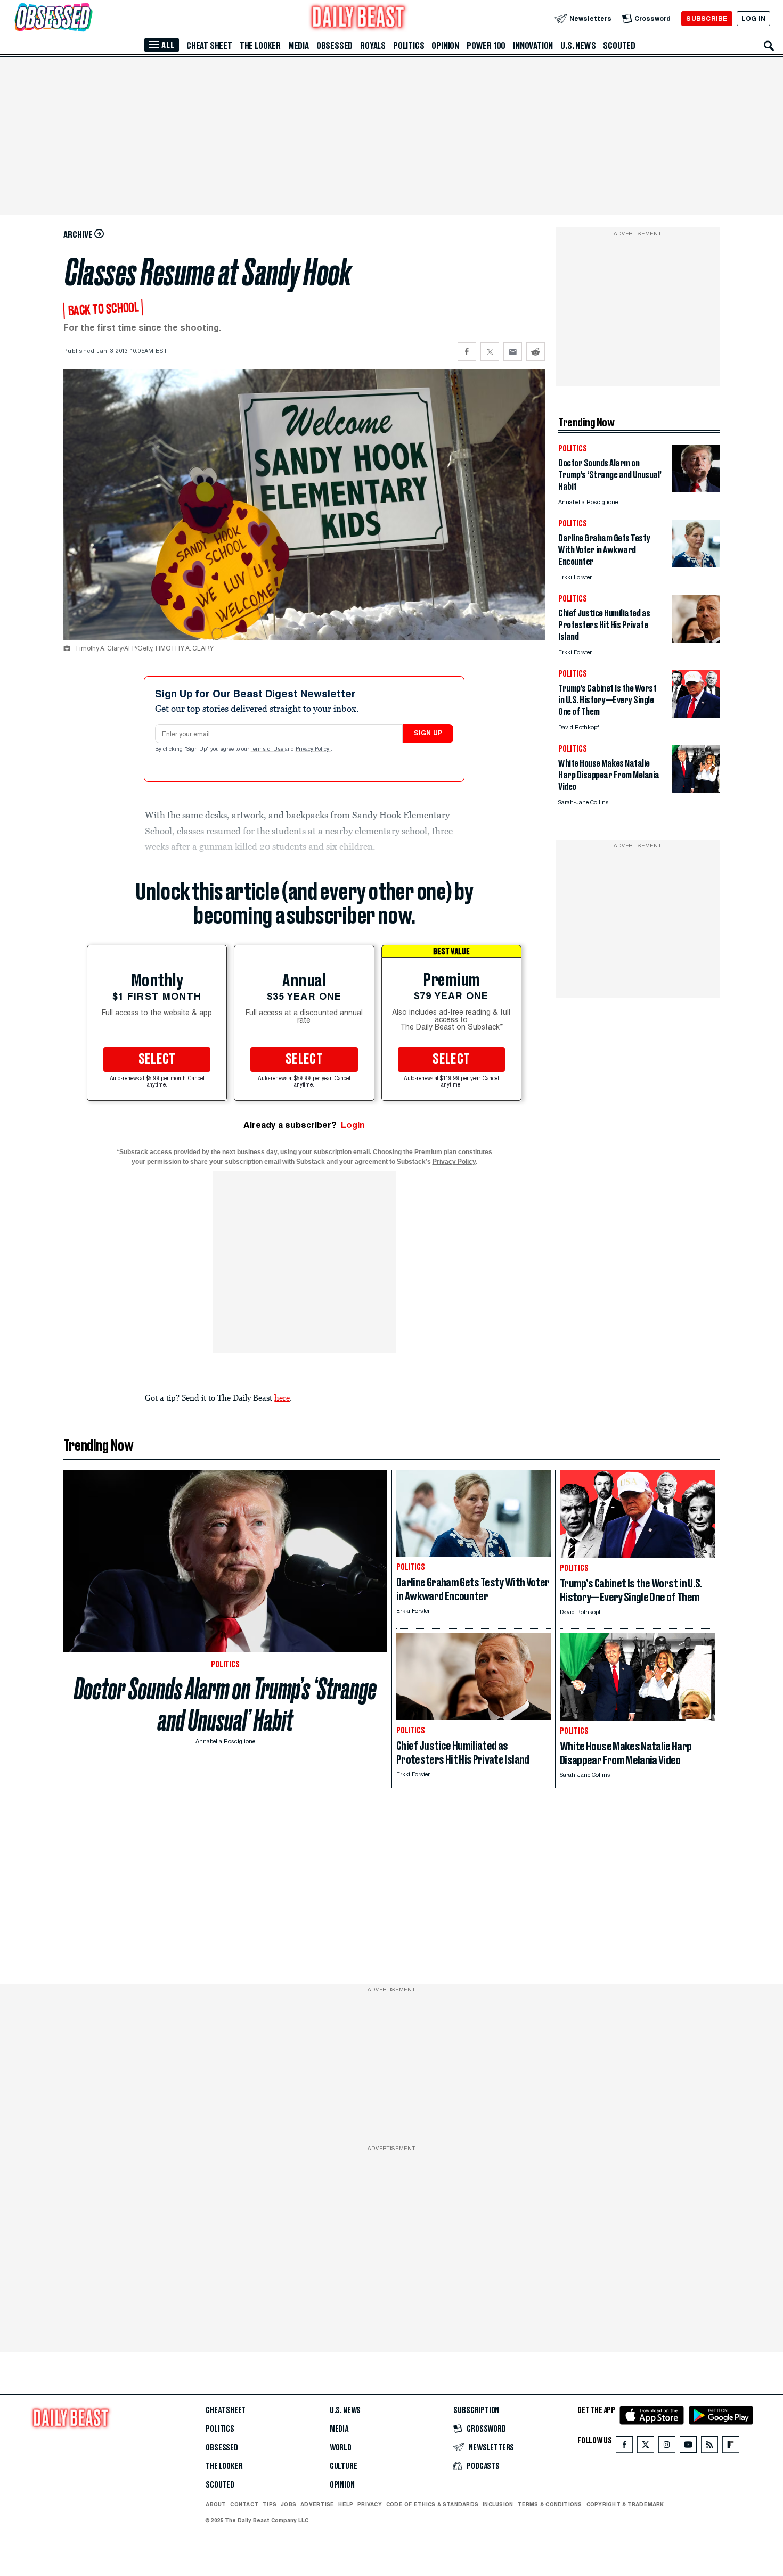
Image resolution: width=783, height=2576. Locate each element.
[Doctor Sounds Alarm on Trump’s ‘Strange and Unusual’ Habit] (696, 489)
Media (299, 46)
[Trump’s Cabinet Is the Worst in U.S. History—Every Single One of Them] (696, 715)
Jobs (288, 2504)
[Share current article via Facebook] (467, 352)
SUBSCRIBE (707, 18)
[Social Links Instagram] (667, 2447)
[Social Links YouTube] (688, 2447)
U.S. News (578, 46)
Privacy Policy (313, 750)
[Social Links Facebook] (624, 2447)
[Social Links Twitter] (646, 2447)
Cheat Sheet (209, 46)
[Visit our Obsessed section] (87, 18)
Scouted (619, 46)
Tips (270, 2504)
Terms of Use (268, 750)
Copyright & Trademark (625, 2504)
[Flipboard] (731, 2447)
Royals (373, 46)
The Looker (260, 46)
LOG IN (753, 18)
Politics (409, 46)
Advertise (317, 2504)
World (341, 2448)
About (216, 2504)
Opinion (445, 46)
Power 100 (486, 46)
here (282, 1397)
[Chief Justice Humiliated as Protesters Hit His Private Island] (696, 640)
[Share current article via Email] (513, 352)
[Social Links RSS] (709, 2447)
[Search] (769, 46)
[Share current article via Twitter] (490, 352)
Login (353, 1125)
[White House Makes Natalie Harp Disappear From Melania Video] (696, 790)
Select (157, 1059)
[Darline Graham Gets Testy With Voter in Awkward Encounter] (696, 565)
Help (346, 2504)
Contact (244, 2504)
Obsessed (335, 46)
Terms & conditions (549, 2504)
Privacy (370, 2504)
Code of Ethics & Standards (432, 2504)
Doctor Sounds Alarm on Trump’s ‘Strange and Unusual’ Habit (225, 1705)
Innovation (533, 46)
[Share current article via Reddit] (536, 352)
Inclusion (498, 2504)
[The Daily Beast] (358, 18)
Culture (344, 2466)
